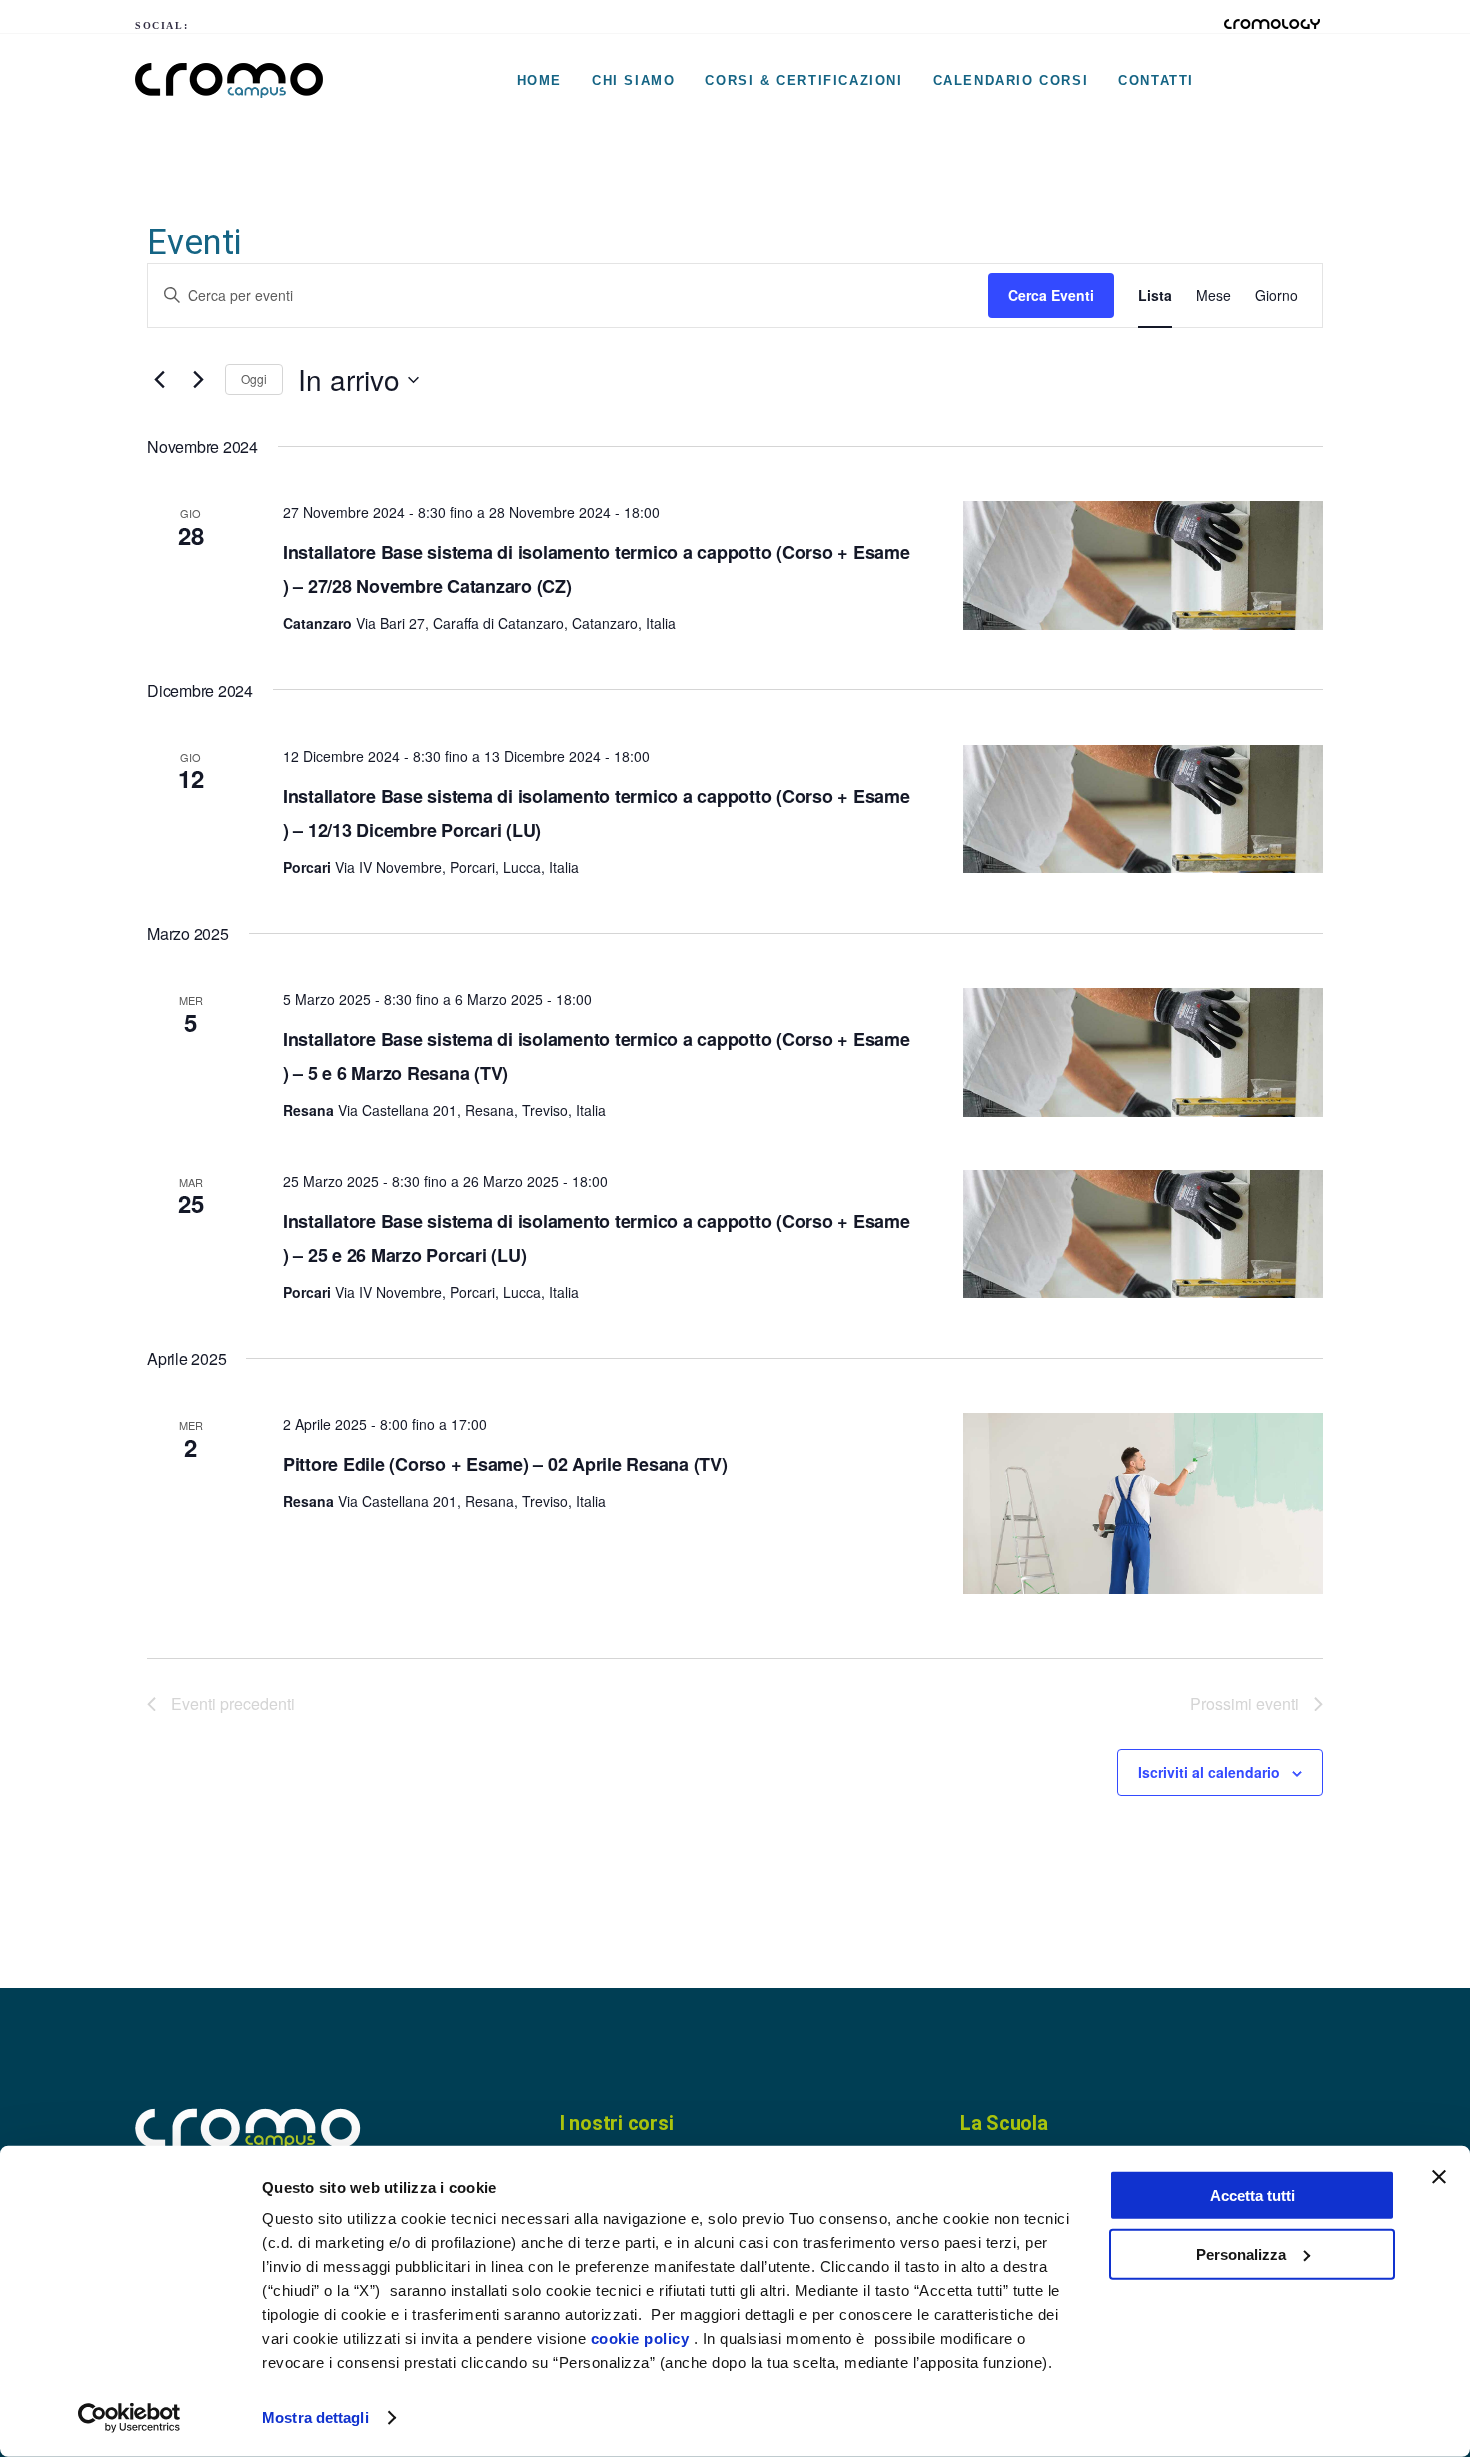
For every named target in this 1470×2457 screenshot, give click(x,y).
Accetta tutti (1252, 2195)
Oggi (254, 378)
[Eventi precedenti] (159, 380)
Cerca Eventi (1051, 295)
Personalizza (1241, 2253)
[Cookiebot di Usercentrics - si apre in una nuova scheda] (129, 2418)
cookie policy (640, 2338)
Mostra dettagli (315, 2417)
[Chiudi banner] (1439, 2177)
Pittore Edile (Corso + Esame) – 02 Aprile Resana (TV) (505, 1464)
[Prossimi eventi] (198, 380)
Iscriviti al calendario (1209, 1772)
